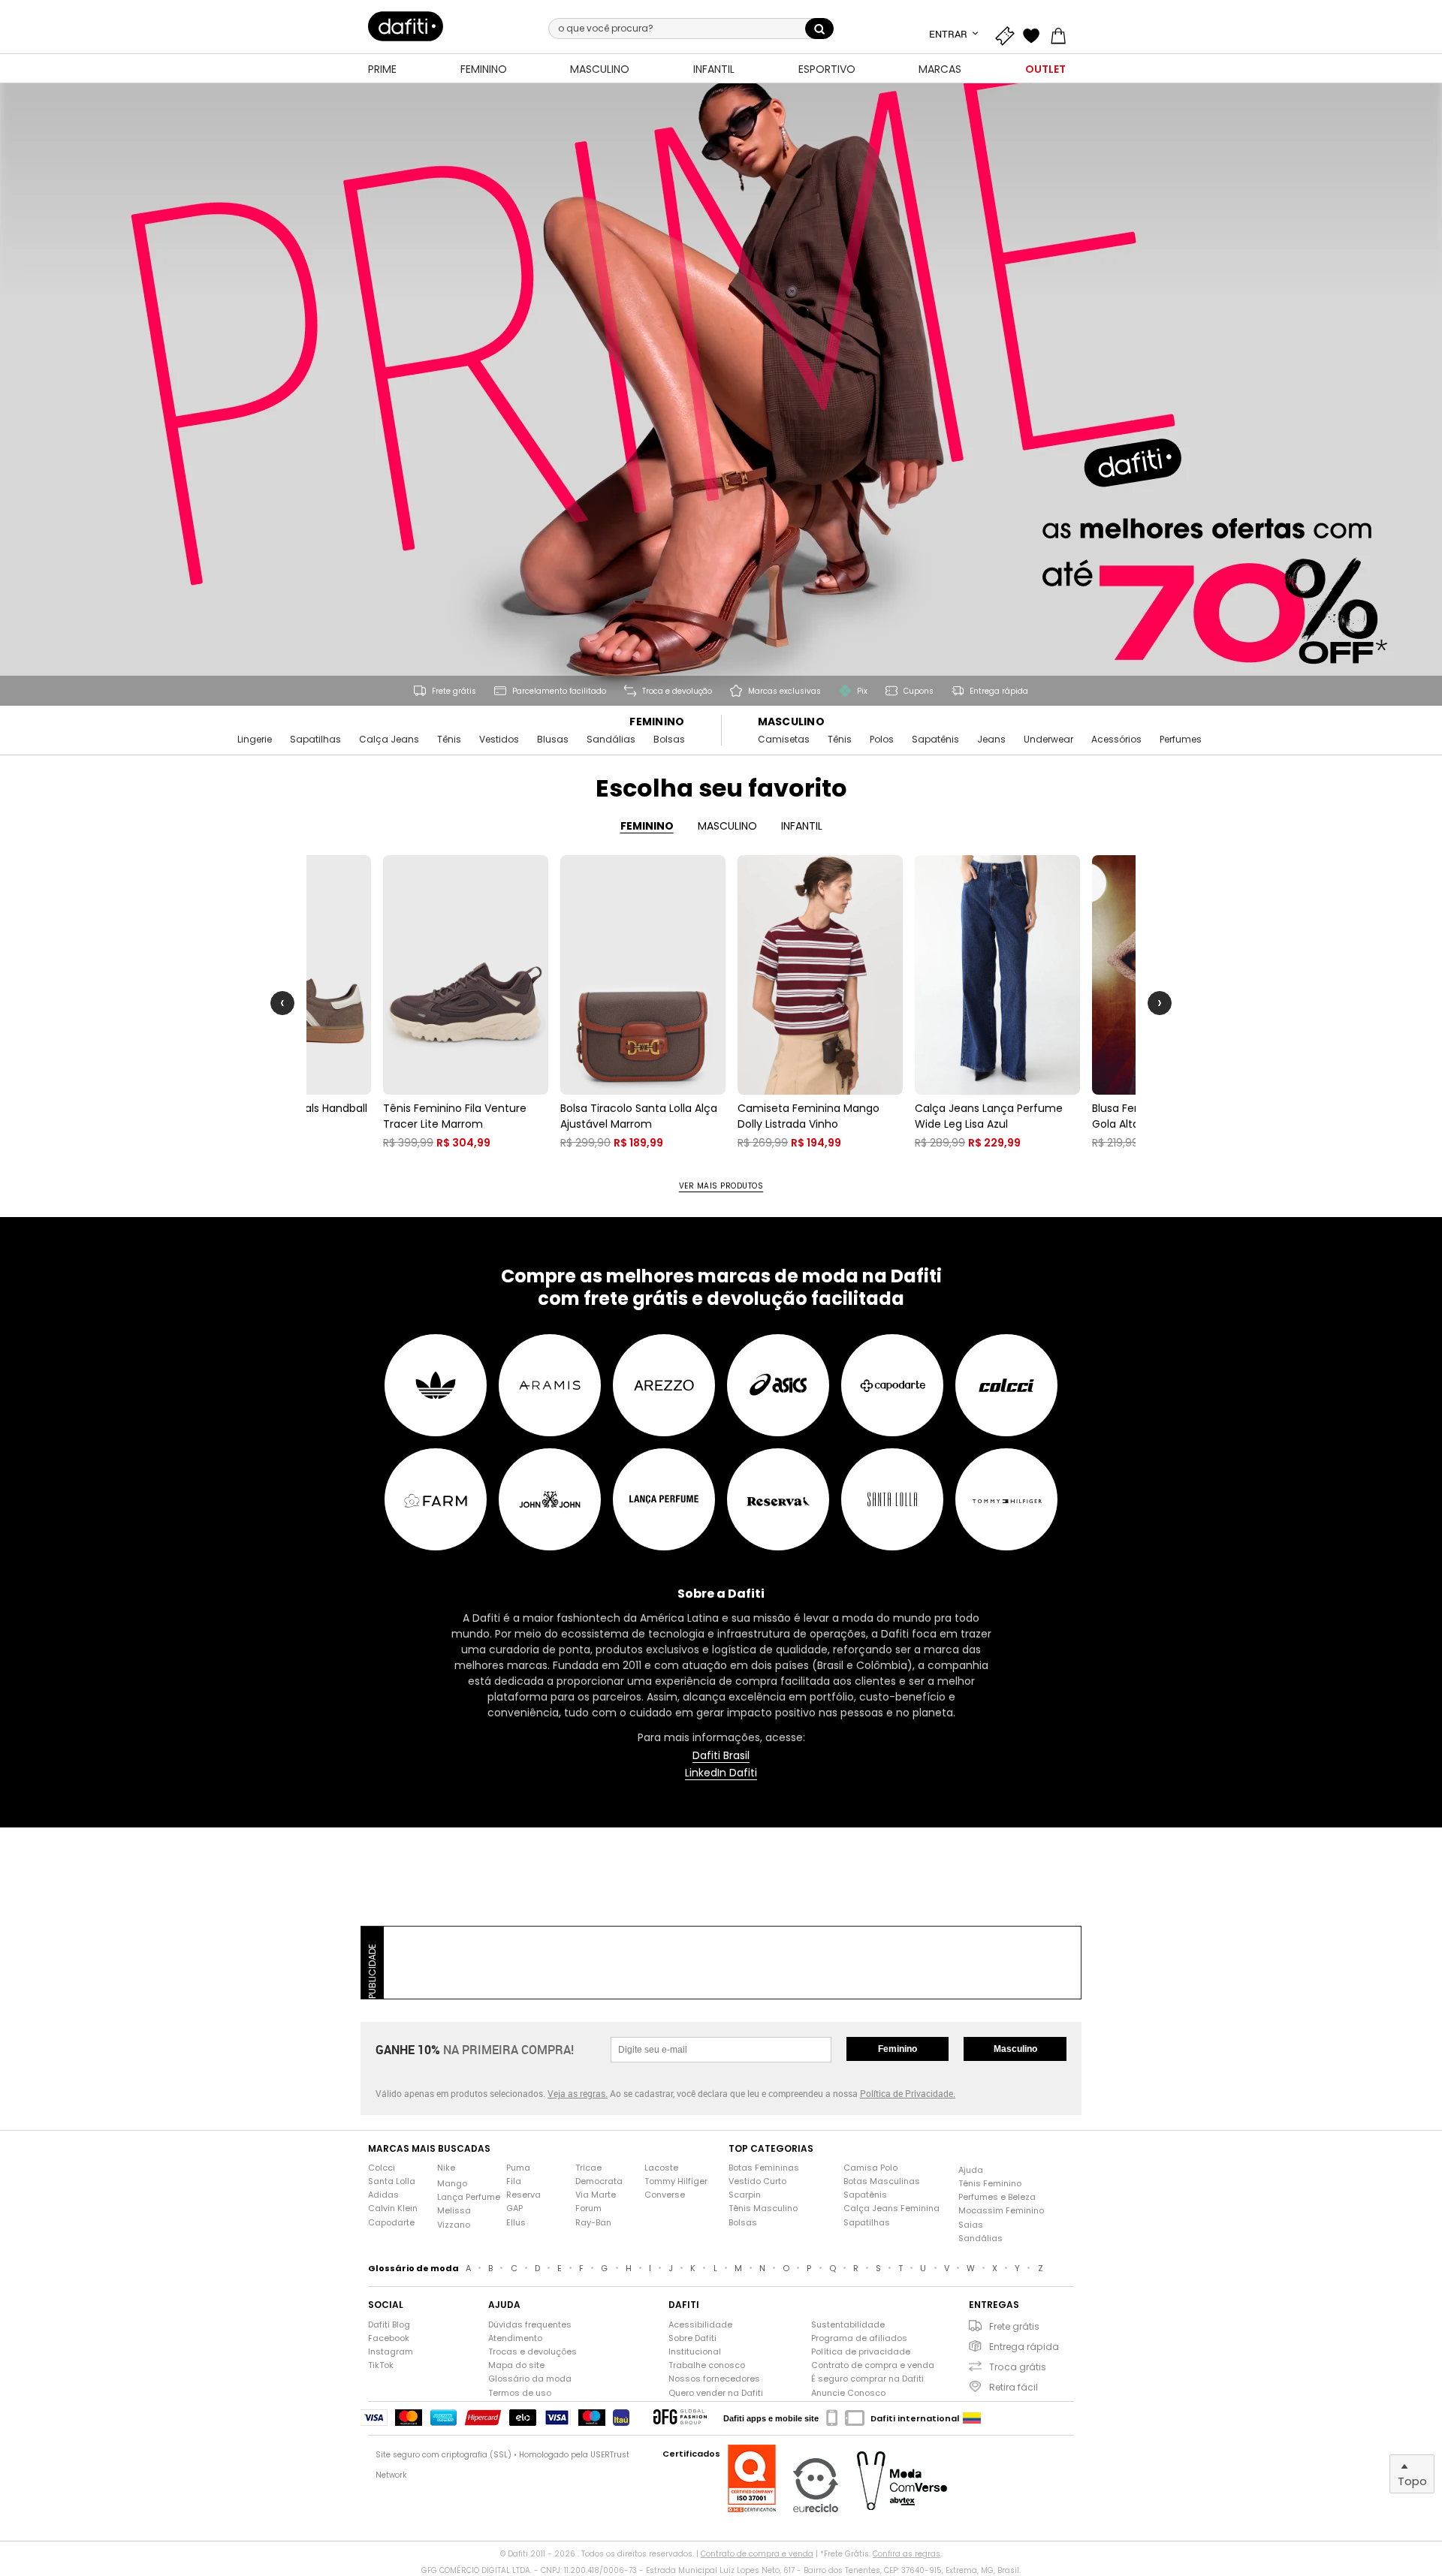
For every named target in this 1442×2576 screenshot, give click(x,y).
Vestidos (499, 740)
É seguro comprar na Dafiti (867, 2379)
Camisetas (784, 740)
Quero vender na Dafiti (716, 2393)
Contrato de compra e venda (873, 2365)
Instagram (391, 2352)
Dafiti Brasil (721, 1756)
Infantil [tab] (802, 826)
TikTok (381, 2365)
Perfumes (1181, 740)
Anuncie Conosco (848, 2393)
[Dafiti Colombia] (972, 2418)
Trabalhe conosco (707, 2365)
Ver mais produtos (721, 1186)
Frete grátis (1014, 2326)
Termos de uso (520, 2393)
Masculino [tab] (727, 826)
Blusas (553, 740)
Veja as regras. (578, 2093)
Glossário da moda (530, 2379)
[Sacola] (1062, 34)
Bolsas (669, 740)
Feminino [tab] (647, 826)
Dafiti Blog (389, 2325)
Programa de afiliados (859, 2338)
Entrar (949, 34)
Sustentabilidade (848, 2325)
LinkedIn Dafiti (721, 1773)
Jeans (991, 740)
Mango (452, 2184)
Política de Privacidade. (908, 2093)
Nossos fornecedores (714, 2379)
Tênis (449, 740)
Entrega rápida (1024, 2347)
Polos (882, 740)
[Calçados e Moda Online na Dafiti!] (406, 26)
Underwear (1048, 740)
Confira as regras (907, 2554)
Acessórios (1116, 740)
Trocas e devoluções (532, 2352)
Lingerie (255, 740)
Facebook (389, 2338)
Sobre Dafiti (692, 2338)
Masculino (792, 722)
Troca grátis (1018, 2367)
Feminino (657, 722)
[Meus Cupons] (1008, 34)
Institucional (695, 2352)
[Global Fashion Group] (680, 2418)
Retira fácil (1014, 2387)
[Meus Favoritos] (1035, 34)
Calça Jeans (389, 740)
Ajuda (971, 2170)
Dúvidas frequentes (530, 2325)
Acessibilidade (700, 2325)
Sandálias (611, 740)
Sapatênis (935, 740)
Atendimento (515, 2338)
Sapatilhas (315, 740)
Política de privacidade (861, 2352)
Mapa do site (516, 2365)
